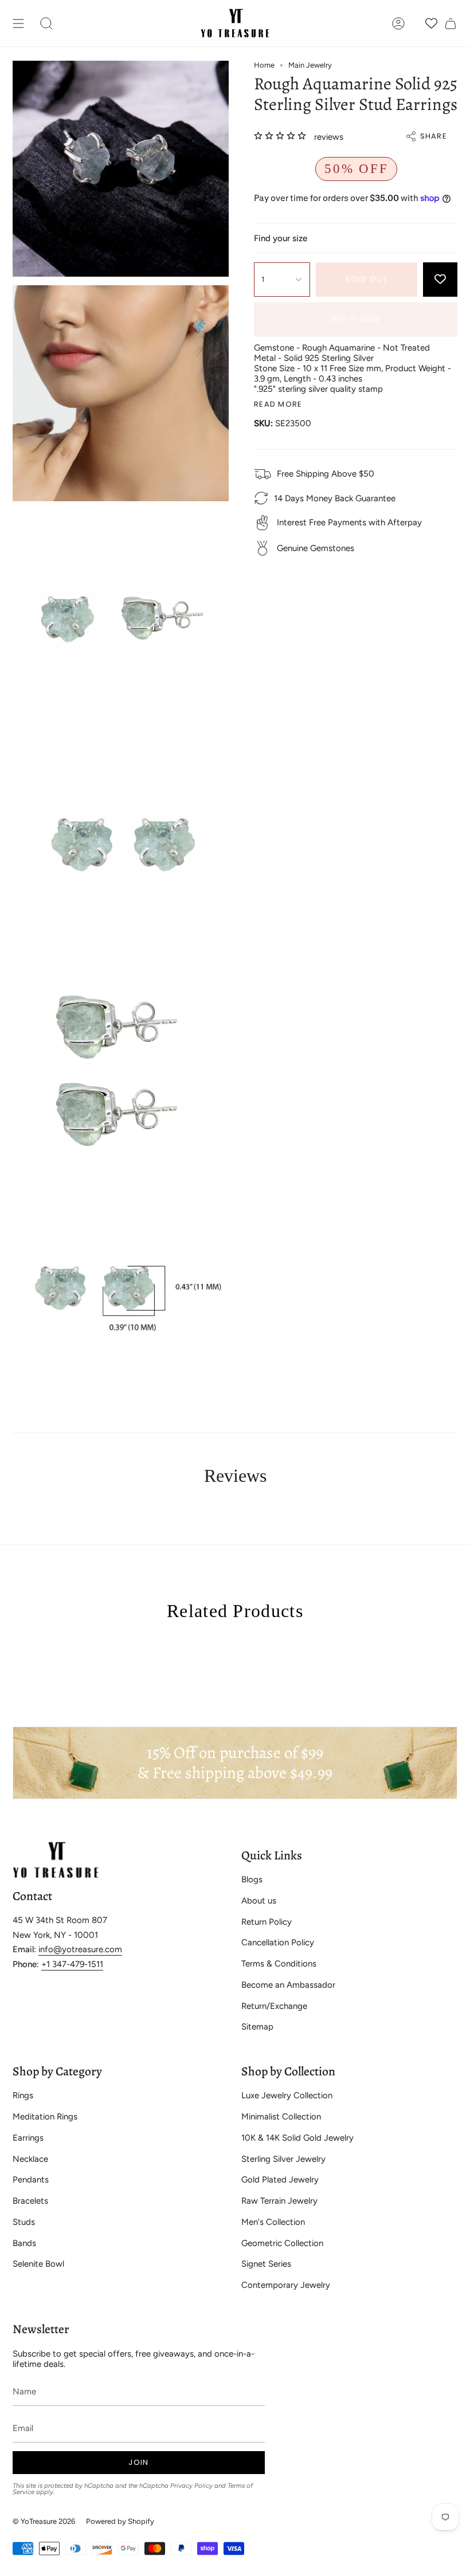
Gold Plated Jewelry (280, 2180)
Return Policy (267, 1922)
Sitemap (257, 2027)
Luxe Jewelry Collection (287, 2095)
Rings (23, 2095)
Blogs (252, 1879)
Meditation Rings (45, 2117)
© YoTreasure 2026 (44, 2521)
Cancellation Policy (278, 1942)
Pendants (31, 2180)
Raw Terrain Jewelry (279, 2201)
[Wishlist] (431, 23)
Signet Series (266, 2264)
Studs (24, 2222)
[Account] (398, 23)
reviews (329, 137)
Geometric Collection (282, 2243)
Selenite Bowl (38, 2264)
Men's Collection (273, 2222)
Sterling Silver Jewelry (283, 2159)
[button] (46, 23)
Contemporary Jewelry (286, 2285)
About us (259, 1901)
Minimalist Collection (281, 2117)
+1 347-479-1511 (72, 1964)
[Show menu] (18, 23)
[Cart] (451, 23)
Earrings (28, 2138)
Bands (24, 2243)
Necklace (30, 2159)
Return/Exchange (274, 2006)
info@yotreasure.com (80, 1949)
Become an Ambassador (288, 1985)
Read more (278, 404)
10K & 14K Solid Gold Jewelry (297, 2138)
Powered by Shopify (120, 2521)
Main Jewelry (310, 65)
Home (264, 65)
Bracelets (30, 2201)
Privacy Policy (191, 2485)
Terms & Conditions (279, 1964)
